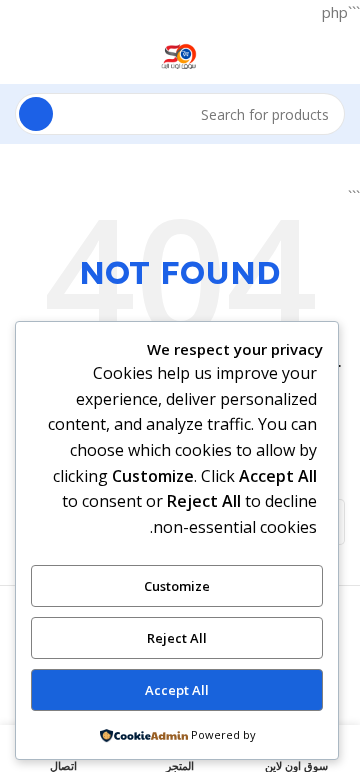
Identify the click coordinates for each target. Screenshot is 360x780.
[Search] (36, 114)
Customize (177, 586)
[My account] (23, 54)
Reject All (177, 638)
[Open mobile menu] (337, 54)
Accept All (177, 690)
